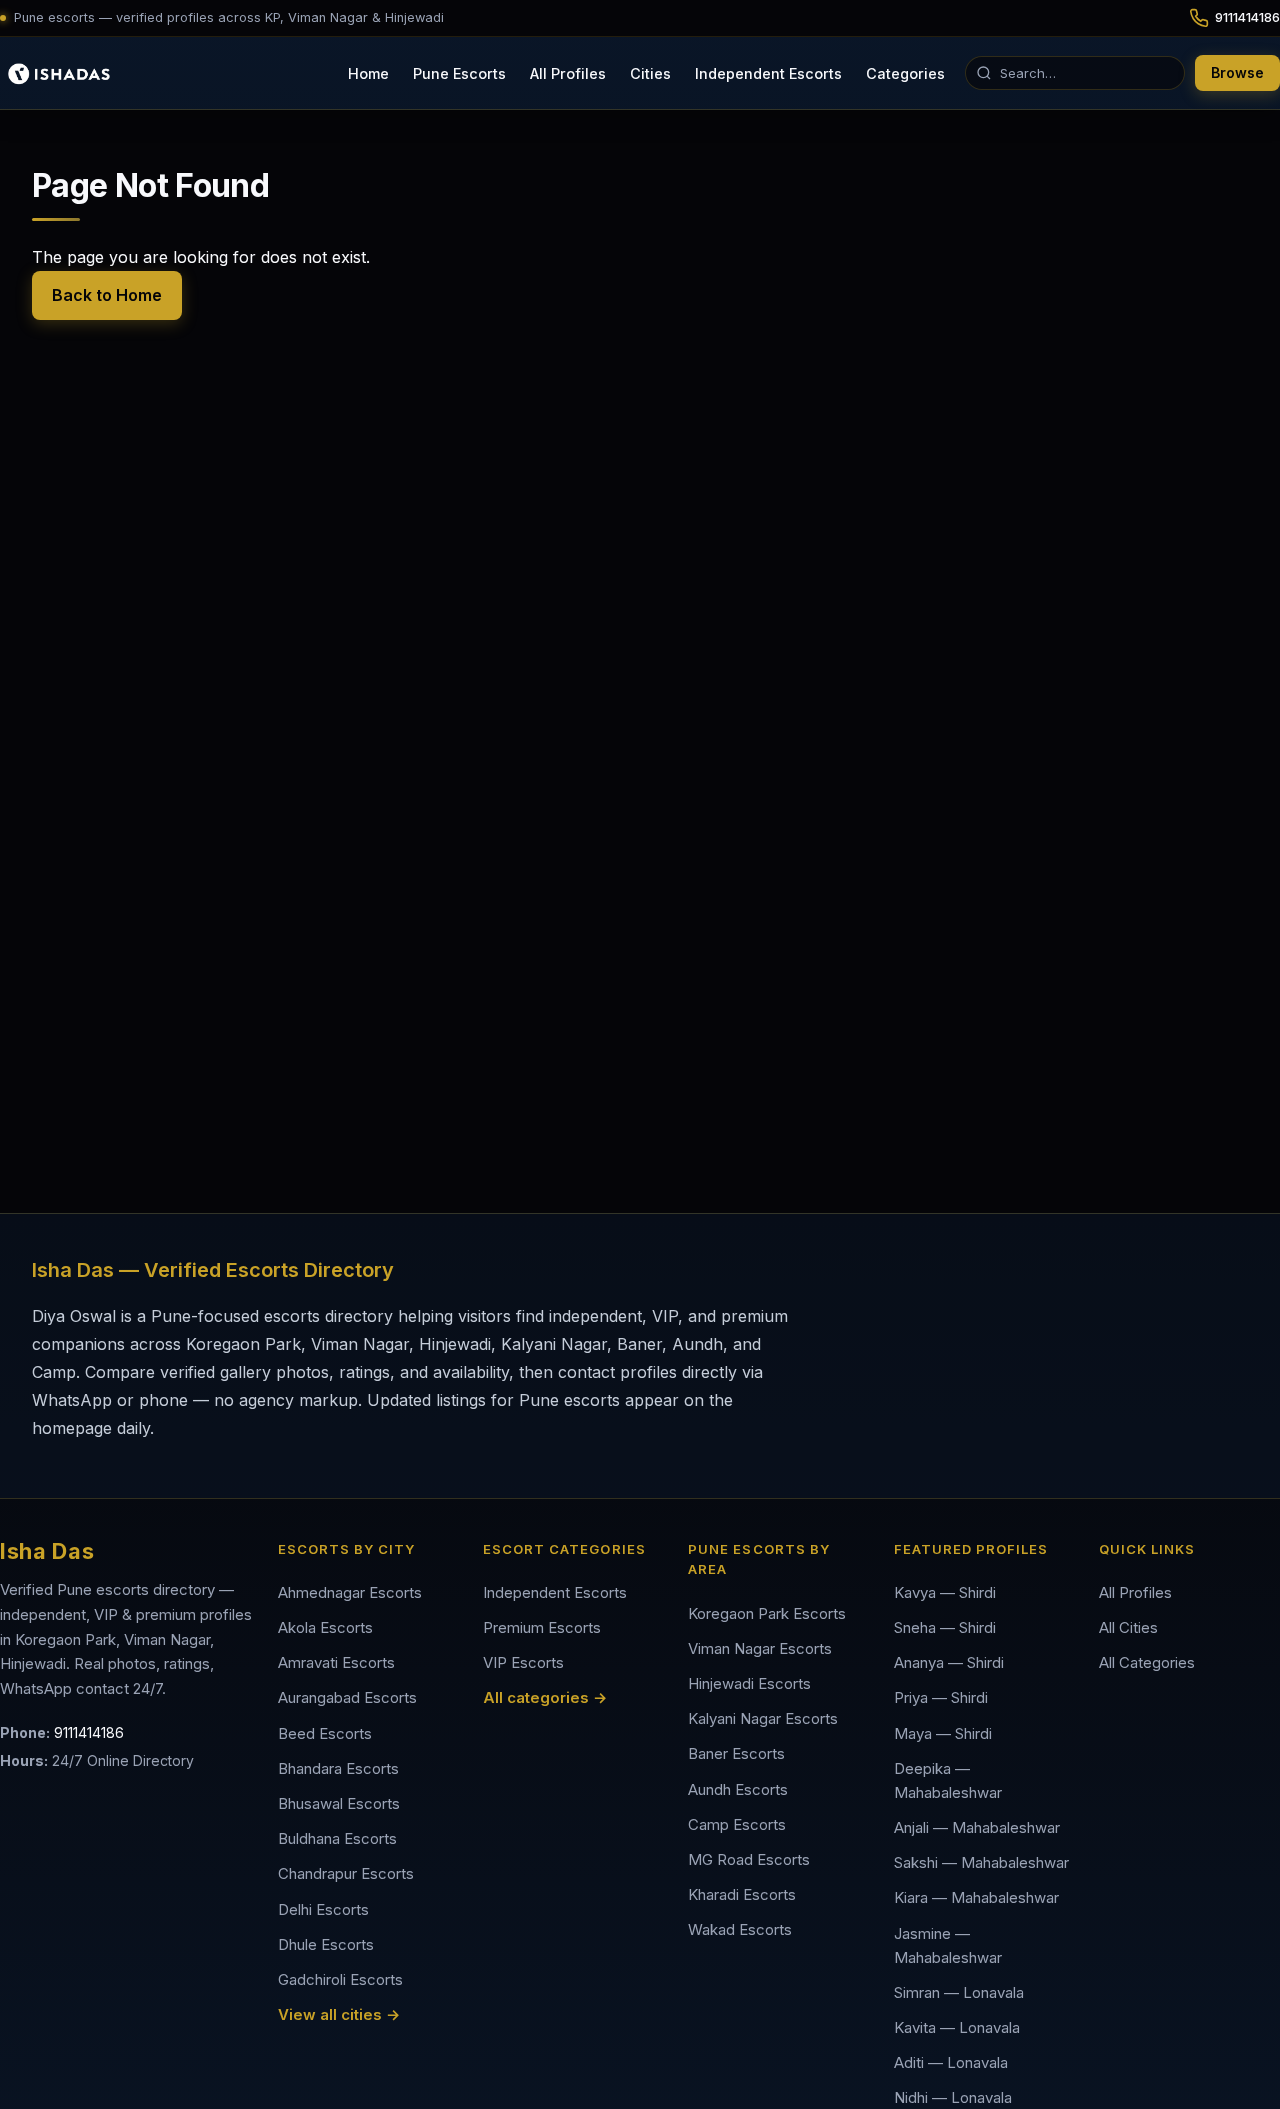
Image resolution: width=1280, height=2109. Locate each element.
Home (368, 72)
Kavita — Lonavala (957, 2027)
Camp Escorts (737, 1824)
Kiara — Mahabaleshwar (976, 1897)
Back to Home (107, 295)
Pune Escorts (459, 72)
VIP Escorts (523, 1662)
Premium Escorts (542, 1627)
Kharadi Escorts (742, 1894)
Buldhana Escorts (337, 1838)
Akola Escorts (325, 1627)
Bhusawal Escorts (339, 1803)
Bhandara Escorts (338, 1768)
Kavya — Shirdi (945, 1592)
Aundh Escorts (738, 1789)
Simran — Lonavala (959, 1992)
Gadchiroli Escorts (340, 1979)
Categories (905, 72)
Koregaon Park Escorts (767, 1613)
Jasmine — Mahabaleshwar (948, 1945)
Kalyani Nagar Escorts (763, 1718)
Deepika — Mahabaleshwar (948, 1780)
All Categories (1147, 1662)
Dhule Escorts (326, 1944)
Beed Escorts (325, 1733)
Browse (1237, 72)
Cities (650, 72)
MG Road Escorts (749, 1859)
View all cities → (339, 2014)
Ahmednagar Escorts (350, 1592)
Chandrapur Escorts (346, 1873)
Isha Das (47, 1551)
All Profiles (568, 72)
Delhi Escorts (323, 1909)
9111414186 (89, 1732)
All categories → (545, 1697)
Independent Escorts (768, 72)
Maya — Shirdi (943, 1733)
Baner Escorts (736, 1753)
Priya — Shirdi (941, 1697)
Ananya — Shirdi (949, 1662)
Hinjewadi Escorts (749, 1683)
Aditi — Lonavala (951, 2062)
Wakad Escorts (740, 1929)
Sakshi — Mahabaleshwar (981, 1862)
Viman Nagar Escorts (760, 1648)
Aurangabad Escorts (347, 1697)
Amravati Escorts (336, 1662)
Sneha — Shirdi (945, 1627)
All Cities (1128, 1627)
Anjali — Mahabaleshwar (977, 1827)
